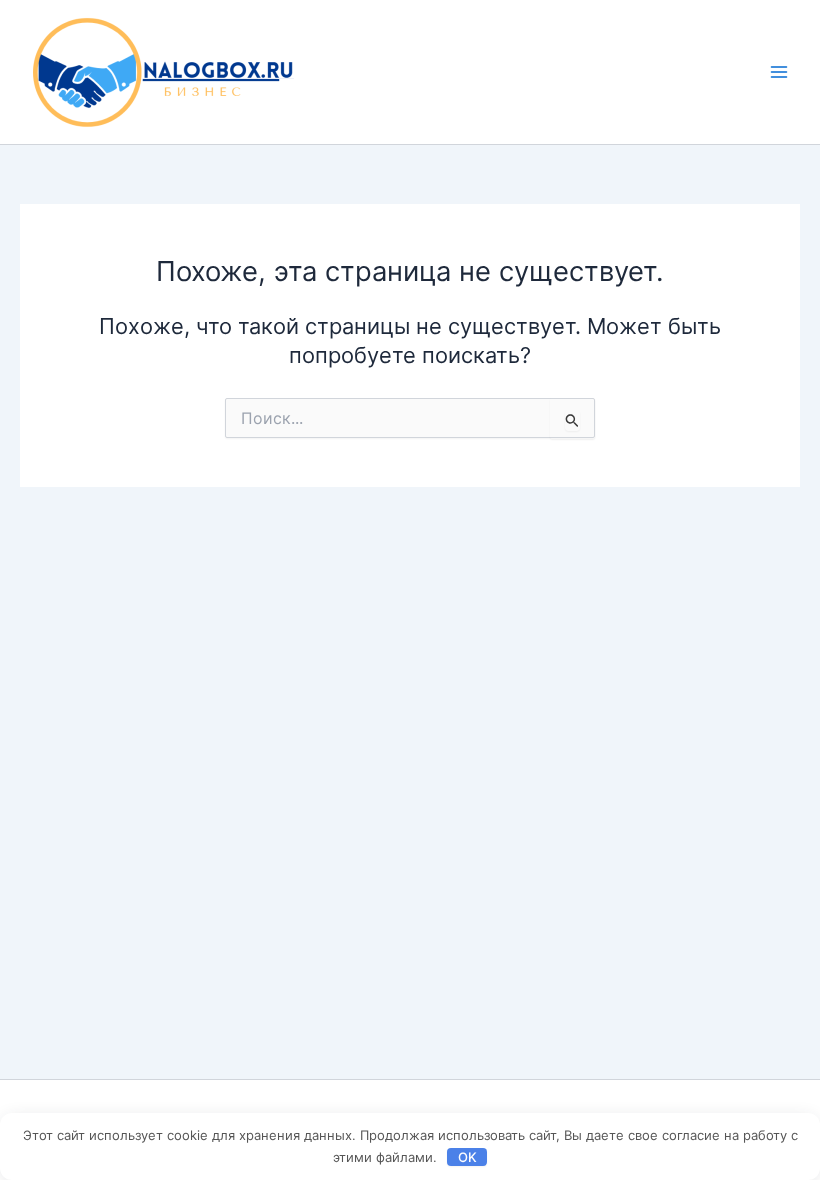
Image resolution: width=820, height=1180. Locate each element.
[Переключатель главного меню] (779, 72)
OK (467, 1157)
